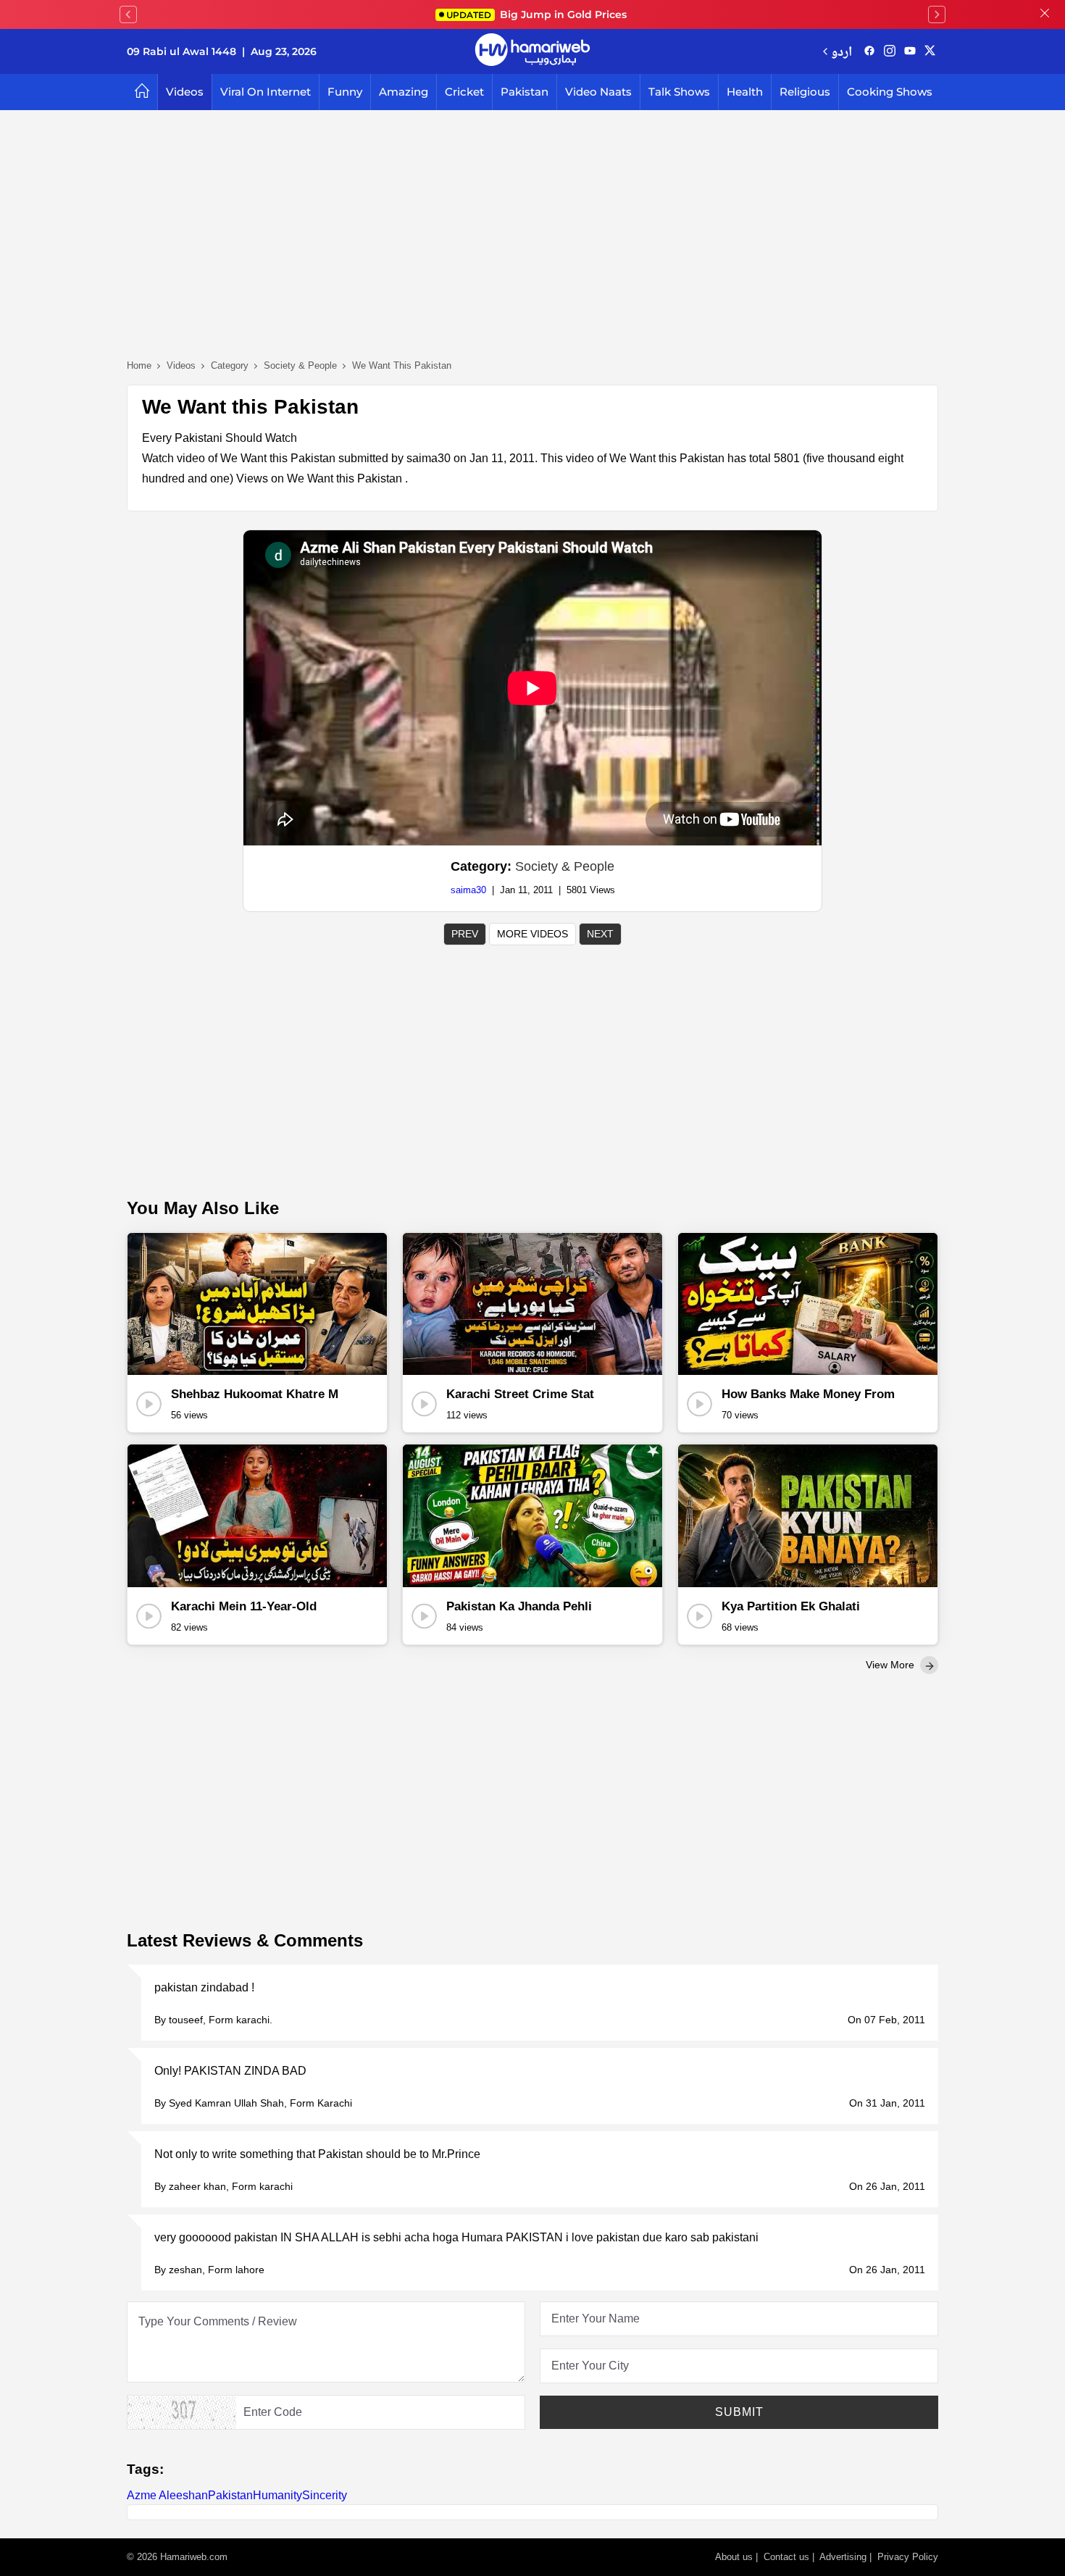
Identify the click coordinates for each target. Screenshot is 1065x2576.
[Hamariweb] (532, 51)
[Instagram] (890, 51)
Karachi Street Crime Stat (520, 1394)
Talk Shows (679, 92)
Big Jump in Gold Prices (538, 14)
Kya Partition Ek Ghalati (791, 1606)
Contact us (786, 2557)
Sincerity (325, 2495)
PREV (465, 934)
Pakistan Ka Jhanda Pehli (519, 1606)
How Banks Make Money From (808, 1394)
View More (891, 1665)
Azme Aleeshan (167, 2495)
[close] (1045, 14)
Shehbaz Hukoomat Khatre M (255, 1394)
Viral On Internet (266, 92)
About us (734, 2557)
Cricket (464, 92)
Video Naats (598, 92)
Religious (805, 92)
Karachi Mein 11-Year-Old (244, 1606)
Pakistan (525, 92)
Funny (345, 92)
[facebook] (869, 51)
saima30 (468, 890)
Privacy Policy (908, 2557)
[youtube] (910, 51)
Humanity (277, 2495)
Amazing (404, 92)
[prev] (128, 14)
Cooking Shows (890, 92)
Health (745, 92)
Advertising (843, 2557)
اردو (841, 51)
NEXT (600, 934)
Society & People (565, 866)
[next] (937, 14)
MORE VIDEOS (532, 934)
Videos (185, 92)
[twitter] (930, 51)
